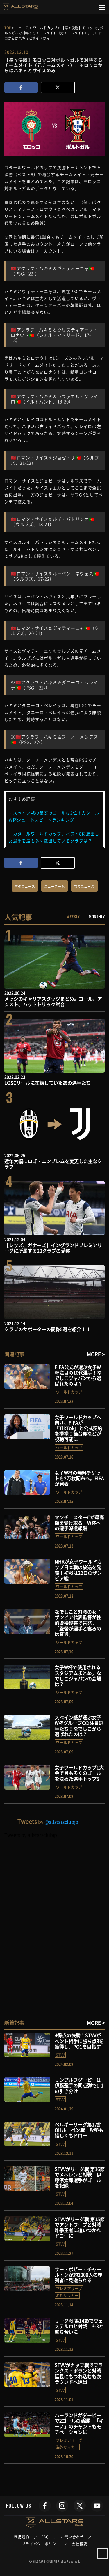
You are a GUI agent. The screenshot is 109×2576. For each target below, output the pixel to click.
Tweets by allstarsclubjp (31, 1835)
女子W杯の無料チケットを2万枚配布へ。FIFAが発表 (79, 1478)
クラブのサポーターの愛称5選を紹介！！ (48, 1329)
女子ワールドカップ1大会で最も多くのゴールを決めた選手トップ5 (79, 1773)
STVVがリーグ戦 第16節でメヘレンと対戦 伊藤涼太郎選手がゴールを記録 (80, 2177)
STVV (60, 2055)
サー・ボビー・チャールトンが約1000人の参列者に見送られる (78, 2275)
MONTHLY (97, 916)
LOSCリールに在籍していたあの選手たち (48, 1083)
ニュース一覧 (54, 886)
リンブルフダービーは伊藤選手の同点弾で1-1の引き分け (79, 2085)
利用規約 (22, 2537)
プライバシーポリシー (41, 2544)
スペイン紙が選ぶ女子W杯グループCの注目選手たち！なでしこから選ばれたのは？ (79, 1726)
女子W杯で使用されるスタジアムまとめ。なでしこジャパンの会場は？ (78, 1676)
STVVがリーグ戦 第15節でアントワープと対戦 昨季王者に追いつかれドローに (80, 2227)
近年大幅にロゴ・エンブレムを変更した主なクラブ (53, 1164)
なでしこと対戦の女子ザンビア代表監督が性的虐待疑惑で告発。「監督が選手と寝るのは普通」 (78, 1623)
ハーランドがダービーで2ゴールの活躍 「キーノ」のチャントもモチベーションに (79, 2423)
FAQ (45, 2537)
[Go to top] (102, 2554)
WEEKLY (73, 916)
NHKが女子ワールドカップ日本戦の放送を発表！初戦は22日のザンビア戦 (78, 1570)
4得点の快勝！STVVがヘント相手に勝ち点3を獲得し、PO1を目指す (79, 2041)
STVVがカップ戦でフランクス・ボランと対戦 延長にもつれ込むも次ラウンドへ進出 (80, 2373)
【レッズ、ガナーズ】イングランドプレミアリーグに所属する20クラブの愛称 (53, 1248)
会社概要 (79, 2544)
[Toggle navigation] (102, 7)
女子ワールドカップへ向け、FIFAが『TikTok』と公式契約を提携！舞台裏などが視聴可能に (78, 1428)
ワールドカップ (69, 1392)
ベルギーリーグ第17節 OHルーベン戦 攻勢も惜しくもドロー (79, 2130)
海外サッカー (67, 2295)
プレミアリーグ (69, 2288)
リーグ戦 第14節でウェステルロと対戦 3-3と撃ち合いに (79, 2326)
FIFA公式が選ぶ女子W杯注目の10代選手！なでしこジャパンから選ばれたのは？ (78, 1375)
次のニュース (84, 886)
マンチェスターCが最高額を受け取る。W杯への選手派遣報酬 (79, 1523)
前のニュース (25, 886)
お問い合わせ (73, 2537)
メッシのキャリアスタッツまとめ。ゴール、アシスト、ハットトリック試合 (53, 1001)
